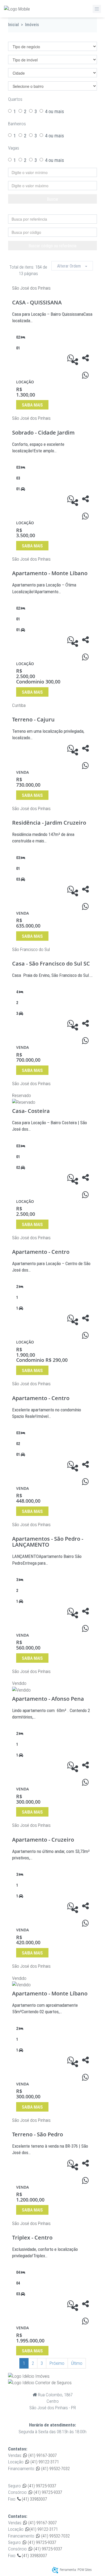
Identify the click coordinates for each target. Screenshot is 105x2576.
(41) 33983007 (34, 2499)
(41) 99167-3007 (42, 2455)
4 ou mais (55, 111)
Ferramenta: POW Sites (76, 2570)
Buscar (53, 199)
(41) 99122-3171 (44, 2462)
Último (77, 2363)
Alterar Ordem (71, 266)
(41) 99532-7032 (55, 2469)
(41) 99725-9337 (41, 2486)
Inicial (13, 25)
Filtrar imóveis (31, 37)
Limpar (55, 210)
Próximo (57, 2363)
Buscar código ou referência (52, 246)
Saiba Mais (32, 405)
